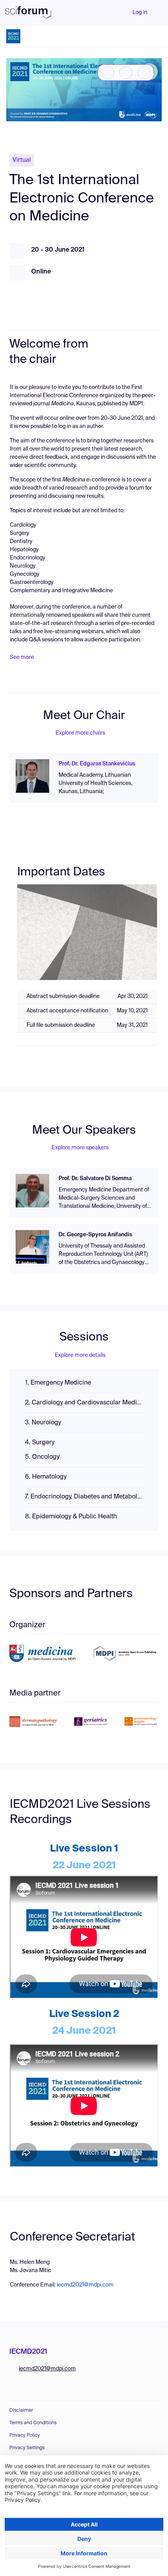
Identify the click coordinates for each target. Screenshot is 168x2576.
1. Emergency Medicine (58, 1383)
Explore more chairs (80, 733)
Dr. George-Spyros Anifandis (95, 1235)
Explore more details (80, 1355)
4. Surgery (40, 1443)
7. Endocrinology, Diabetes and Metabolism (84, 1497)
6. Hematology (46, 1477)
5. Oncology (42, 1457)
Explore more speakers (80, 1148)
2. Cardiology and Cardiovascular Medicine (84, 1403)
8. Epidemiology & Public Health (71, 1517)
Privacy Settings (27, 2448)
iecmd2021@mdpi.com (85, 2285)
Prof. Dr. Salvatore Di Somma (95, 1179)
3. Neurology (43, 1423)
